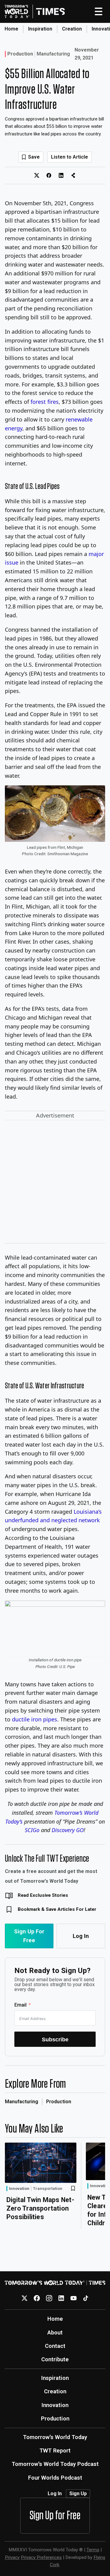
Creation (72, 29)
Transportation (48, 2189)
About (55, 2332)
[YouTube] (73, 2298)
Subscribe (55, 2039)
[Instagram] (49, 2298)
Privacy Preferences (41, 2557)
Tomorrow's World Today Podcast (55, 2464)
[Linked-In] (61, 2298)
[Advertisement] (55, 1183)
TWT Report (55, 2450)
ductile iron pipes (35, 1719)
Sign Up (78, 2493)
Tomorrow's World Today (55, 2437)
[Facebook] (37, 2298)
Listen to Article (70, 157)
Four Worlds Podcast (55, 2478)
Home (11, 29)
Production (20, 54)
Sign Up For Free (29, 1936)
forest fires (45, 402)
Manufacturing (53, 54)
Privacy (12, 2557)
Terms (93, 2550)
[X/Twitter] (25, 2298)
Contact (55, 2346)
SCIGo (32, 1830)
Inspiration (40, 29)
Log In (81, 1936)
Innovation (19, 2188)
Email (20, 2005)
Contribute (55, 2359)
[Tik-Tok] (86, 2298)
